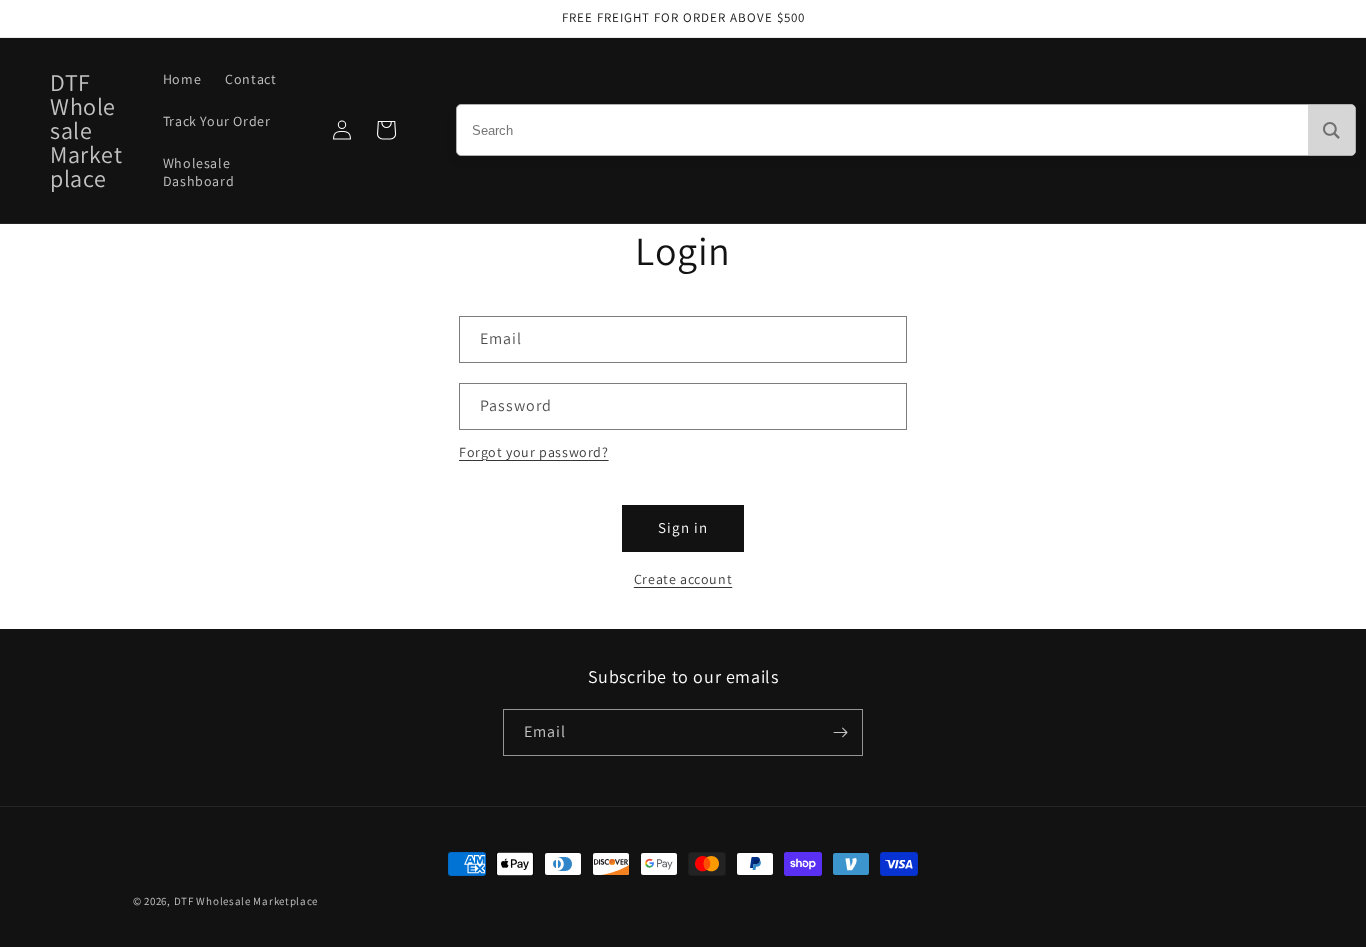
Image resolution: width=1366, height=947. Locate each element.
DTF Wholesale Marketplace (246, 901)
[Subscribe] (840, 732)
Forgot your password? (534, 452)
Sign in (683, 527)
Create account (683, 579)
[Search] (1331, 130)
